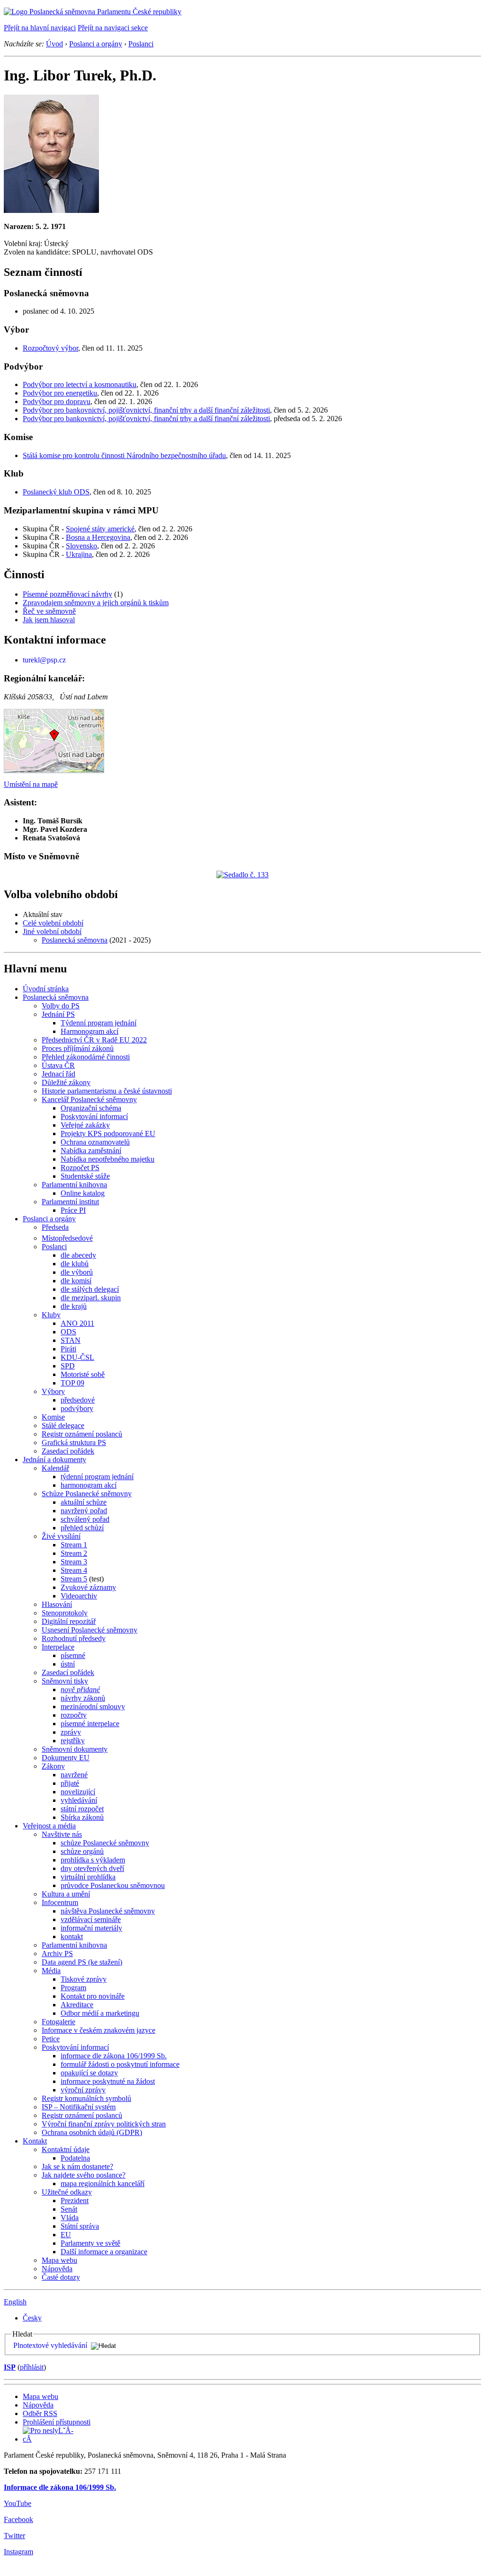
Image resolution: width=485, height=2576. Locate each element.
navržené (74, 1775)
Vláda (70, 2218)
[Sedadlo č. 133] (242, 875)
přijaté (70, 1783)
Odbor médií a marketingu (100, 2013)
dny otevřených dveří (92, 1868)
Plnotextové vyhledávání (50, 2345)
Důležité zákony (66, 1082)
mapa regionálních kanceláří (103, 2183)
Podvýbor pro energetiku (60, 393)
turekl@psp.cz (44, 660)
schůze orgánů (82, 1851)
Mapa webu (59, 2260)
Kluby (51, 1315)
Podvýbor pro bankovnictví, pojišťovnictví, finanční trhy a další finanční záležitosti (146, 410)
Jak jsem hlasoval (49, 620)
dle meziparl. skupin (91, 1298)
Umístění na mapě (31, 784)
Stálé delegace (63, 1425)
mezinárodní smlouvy (93, 1707)
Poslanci (141, 44)
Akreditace (77, 2005)
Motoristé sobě (83, 1374)
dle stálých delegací (90, 1289)
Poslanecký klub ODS (56, 492)
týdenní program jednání (97, 1477)
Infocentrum (60, 1902)
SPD (68, 1366)
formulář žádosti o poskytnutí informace (120, 2064)
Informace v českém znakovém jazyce (99, 2030)
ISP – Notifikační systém (79, 2107)
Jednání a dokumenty (54, 1460)
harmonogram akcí (89, 1485)
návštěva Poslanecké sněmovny (108, 1911)
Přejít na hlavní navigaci (40, 28)
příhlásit (32, 2367)
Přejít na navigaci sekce (113, 28)
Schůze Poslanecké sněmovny (87, 1494)
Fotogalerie (58, 2022)
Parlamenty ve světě (90, 2243)
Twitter (14, 2536)
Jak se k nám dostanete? (77, 2166)
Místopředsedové (67, 1238)
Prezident (75, 2201)
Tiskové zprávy (84, 1979)
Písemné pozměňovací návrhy (67, 594)
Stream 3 (74, 1562)
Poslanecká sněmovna (75, 940)
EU (66, 2235)
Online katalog (83, 1193)
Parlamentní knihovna (74, 1185)
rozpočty (74, 1715)
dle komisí (76, 1281)
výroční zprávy (83, 2090)
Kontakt (35, 2141)
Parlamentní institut (70, 1202)
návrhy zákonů (83, 1698)
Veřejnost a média (49, 1826)
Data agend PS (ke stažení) (82, 1962)
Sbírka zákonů (82, 1817)
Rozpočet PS (80, 1168)
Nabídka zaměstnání (91, 1151)
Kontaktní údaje (66, 2149)
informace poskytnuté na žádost (108, 2081)
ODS (68, 1332)
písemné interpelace (90, 1724)
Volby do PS (61, 1006)
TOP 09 (72, 1383)
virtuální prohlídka (88, 1877)
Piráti (68, 1349)
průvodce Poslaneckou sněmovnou (113, 1885)
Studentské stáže (85, 1176)
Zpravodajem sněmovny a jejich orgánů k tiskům (96, 603)
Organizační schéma (91, 1108)
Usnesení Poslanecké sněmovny (90, 1630)
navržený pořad (84, 1511)
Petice (51, 2039)
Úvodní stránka (46, 989)
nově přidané (80, 1689)
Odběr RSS (40, 2413)
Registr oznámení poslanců (82, 1434)
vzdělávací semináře (91, 1919)
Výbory (53, 1391)
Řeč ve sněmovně (49, 611)
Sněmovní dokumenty (75, 1749)
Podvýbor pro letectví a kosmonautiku (80, 384)
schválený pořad (85, 1519)
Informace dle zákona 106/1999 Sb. (60, 2487)
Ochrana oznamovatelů (95, 1142)
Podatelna (75, 2158)
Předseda (55, 1227)
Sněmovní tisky (65, 1681)
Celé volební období (53, 923)
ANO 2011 (77, 1323)
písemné (73, 1655)
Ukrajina (79, 554)
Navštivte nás (62, 1834)
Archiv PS (57, 1954)
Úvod (54, 44)
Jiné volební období (52, 931)
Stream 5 (74, 1579)
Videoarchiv (79, 1596)
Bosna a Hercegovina (98, 537)
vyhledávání (79, 1800)
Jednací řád (58, 1074)
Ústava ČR (58, 1065)
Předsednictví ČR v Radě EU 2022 (94, 1040)
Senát (69, 2209)
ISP (10, 2367)
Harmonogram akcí (90, 1031)
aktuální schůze (84, 1502)
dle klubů (75, 1264)
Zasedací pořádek (68, 1451)
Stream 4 (74, 1570)
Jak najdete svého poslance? (84, 2175)
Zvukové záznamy (88, 1587)
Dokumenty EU (66, 1758)
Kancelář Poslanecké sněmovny (89, 1099)
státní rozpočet (82, 1809)
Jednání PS (58, 1014)
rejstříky (73, 1741)
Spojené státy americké (100, 529)
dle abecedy (78, 1255)
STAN (71, 1340)
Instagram (18, 2552)
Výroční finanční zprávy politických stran (104, 2124)
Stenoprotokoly (65, 1613)
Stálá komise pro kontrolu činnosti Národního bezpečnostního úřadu (124, 455)
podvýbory (77, 1408)
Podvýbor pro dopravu (57, 401)
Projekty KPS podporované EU (108, 1134)
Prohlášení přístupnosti (57, 2422)
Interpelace (58, 1647)
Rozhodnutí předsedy (74, 1638)
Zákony (53, 1766)
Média (51, 1971)
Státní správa (80, 2226)
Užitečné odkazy (67, 2192)
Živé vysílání (61, 1536)
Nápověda (57, 2269)
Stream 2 (74, 1553)
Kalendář (55, 1468)
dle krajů (74, 1306)
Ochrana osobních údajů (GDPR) (92, 2132)
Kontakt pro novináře (93, 1996)
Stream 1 (74, 1545)
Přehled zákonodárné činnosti (86, 1057)
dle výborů (77, 1272)
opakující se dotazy (89, 2073)
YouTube (18, 2503)
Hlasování (57, 1604)
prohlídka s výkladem (93, 1860)
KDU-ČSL (77, 1357)
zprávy (71, 1732)
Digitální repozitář (69, 1621)
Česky (32, 2318)
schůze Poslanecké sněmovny (105, 1843)
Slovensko (81, 546)
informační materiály (91, 1928)
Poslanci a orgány (96, 44)
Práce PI (73, 1210)
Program (73, 1988)
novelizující (78, 1792)
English (15, 2302)
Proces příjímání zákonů (78, 1048)
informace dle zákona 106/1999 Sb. (114, 2056)
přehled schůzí (82, 1528)
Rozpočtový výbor (50, 348)
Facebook (18, 2519)
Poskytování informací (94, 1116)
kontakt (72, 1936)
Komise (53, 1417)
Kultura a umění (66, 1894)
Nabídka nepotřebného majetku (108, 1159)
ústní (68, 1664)
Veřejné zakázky (85, 1125)
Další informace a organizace (104, 2252)
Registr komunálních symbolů (86, 2098)
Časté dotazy (61, 2277)
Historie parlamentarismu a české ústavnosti (107, 1091)
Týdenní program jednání (99, 1023)
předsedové (78, 1400)
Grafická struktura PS (74, 1442)
